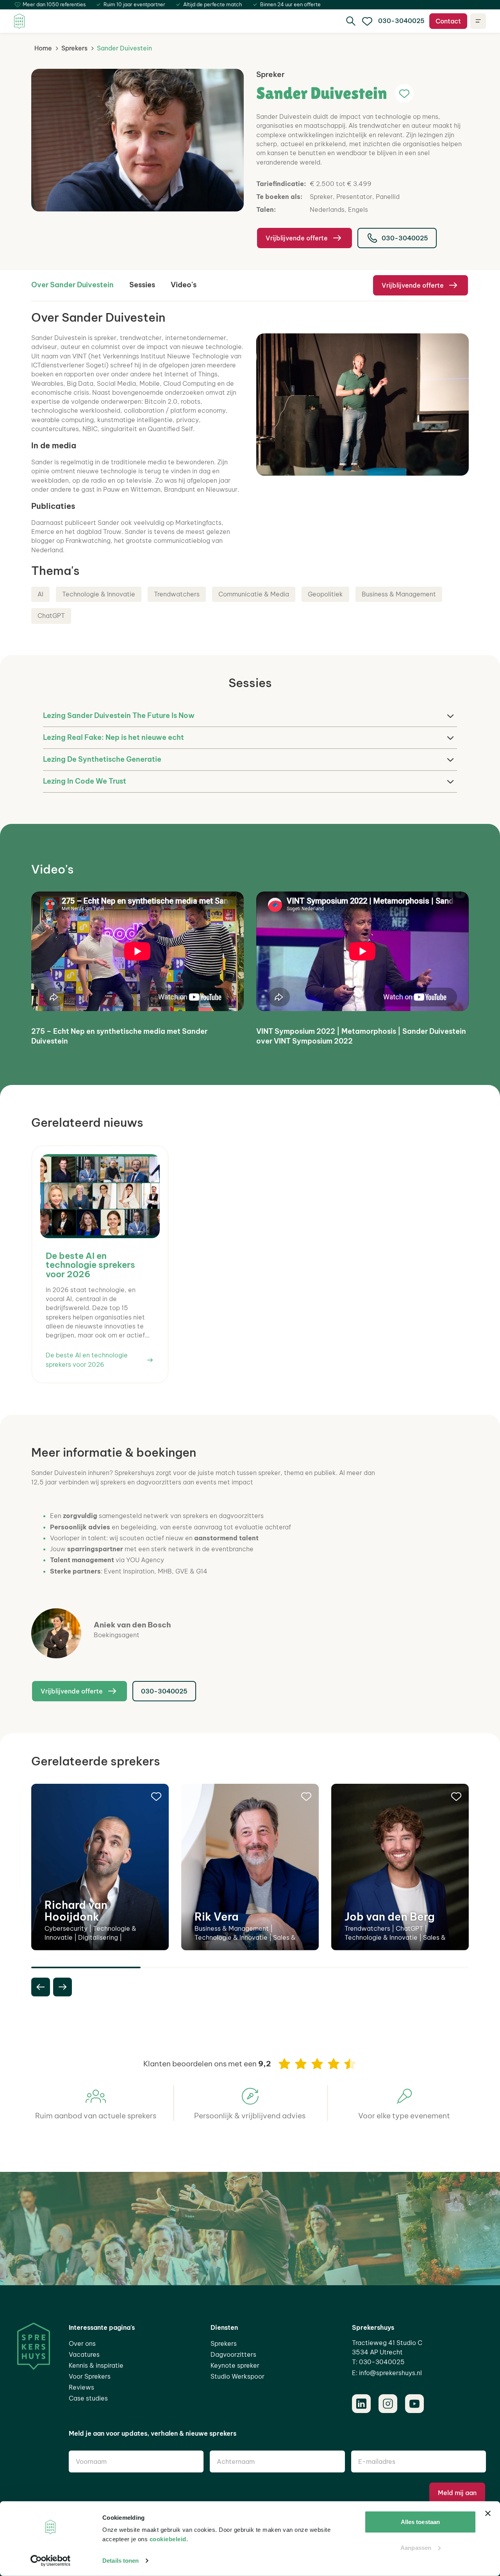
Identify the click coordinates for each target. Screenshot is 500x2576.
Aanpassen (416, 2547)
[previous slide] (41, 1987)
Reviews (81, 2387)
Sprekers (74, 48)
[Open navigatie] (478, 21)
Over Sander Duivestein (72, 285)
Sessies (142, 285)
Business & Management (399, 594)
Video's (184, 285)
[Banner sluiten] (488, 2513)
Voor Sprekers (90, 2376)
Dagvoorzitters (233, 2354)
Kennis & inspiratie (96, 2365)
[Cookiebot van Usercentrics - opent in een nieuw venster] (51, 2561)
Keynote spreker (235, 2365)
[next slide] (62, 1987)
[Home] (19, 21)
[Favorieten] (367, 21)
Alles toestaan (420, 2522)
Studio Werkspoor (237, 2376)
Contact (448, 21)
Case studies (88, 2398)
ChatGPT (51, 616)
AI (40, 594)
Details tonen (121, 2561)
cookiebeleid (168, 2539)
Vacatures (84, 2354)
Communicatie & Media (254, 594)
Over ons (82, 2343)
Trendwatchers (177, 594)
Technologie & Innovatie (99, 594)
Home (43, 48)
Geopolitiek (325, 594)
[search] (351, 21)
